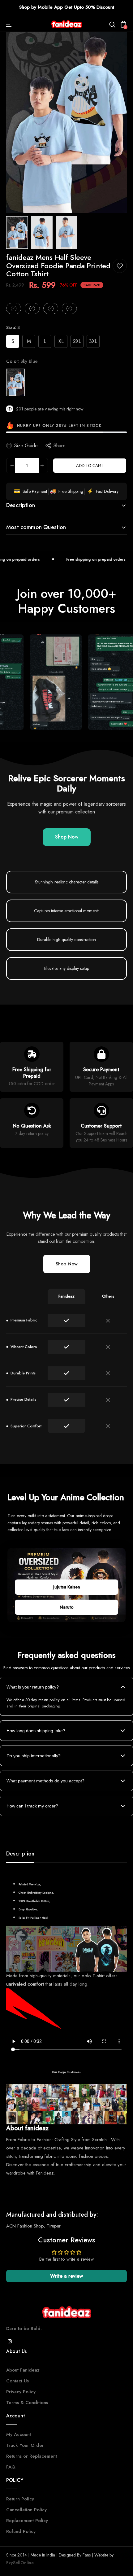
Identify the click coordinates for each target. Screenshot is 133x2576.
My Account (19, 2434)
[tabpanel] (19, 232)
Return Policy (20, 2499)
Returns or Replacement (32, 2456)
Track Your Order (25, 2445)
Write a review (66, 2276)
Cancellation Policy (26, 2510)
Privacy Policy (21, 2392)
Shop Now (67, 837)
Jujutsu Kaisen (67, 1587)
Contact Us (17, 2381)
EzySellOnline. (20, 2563)
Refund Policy (21, 2531)
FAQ (11, 2467)
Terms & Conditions (27, 2403)
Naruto (67, 1607)
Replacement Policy (27, 2521)
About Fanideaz (23, 2370)
